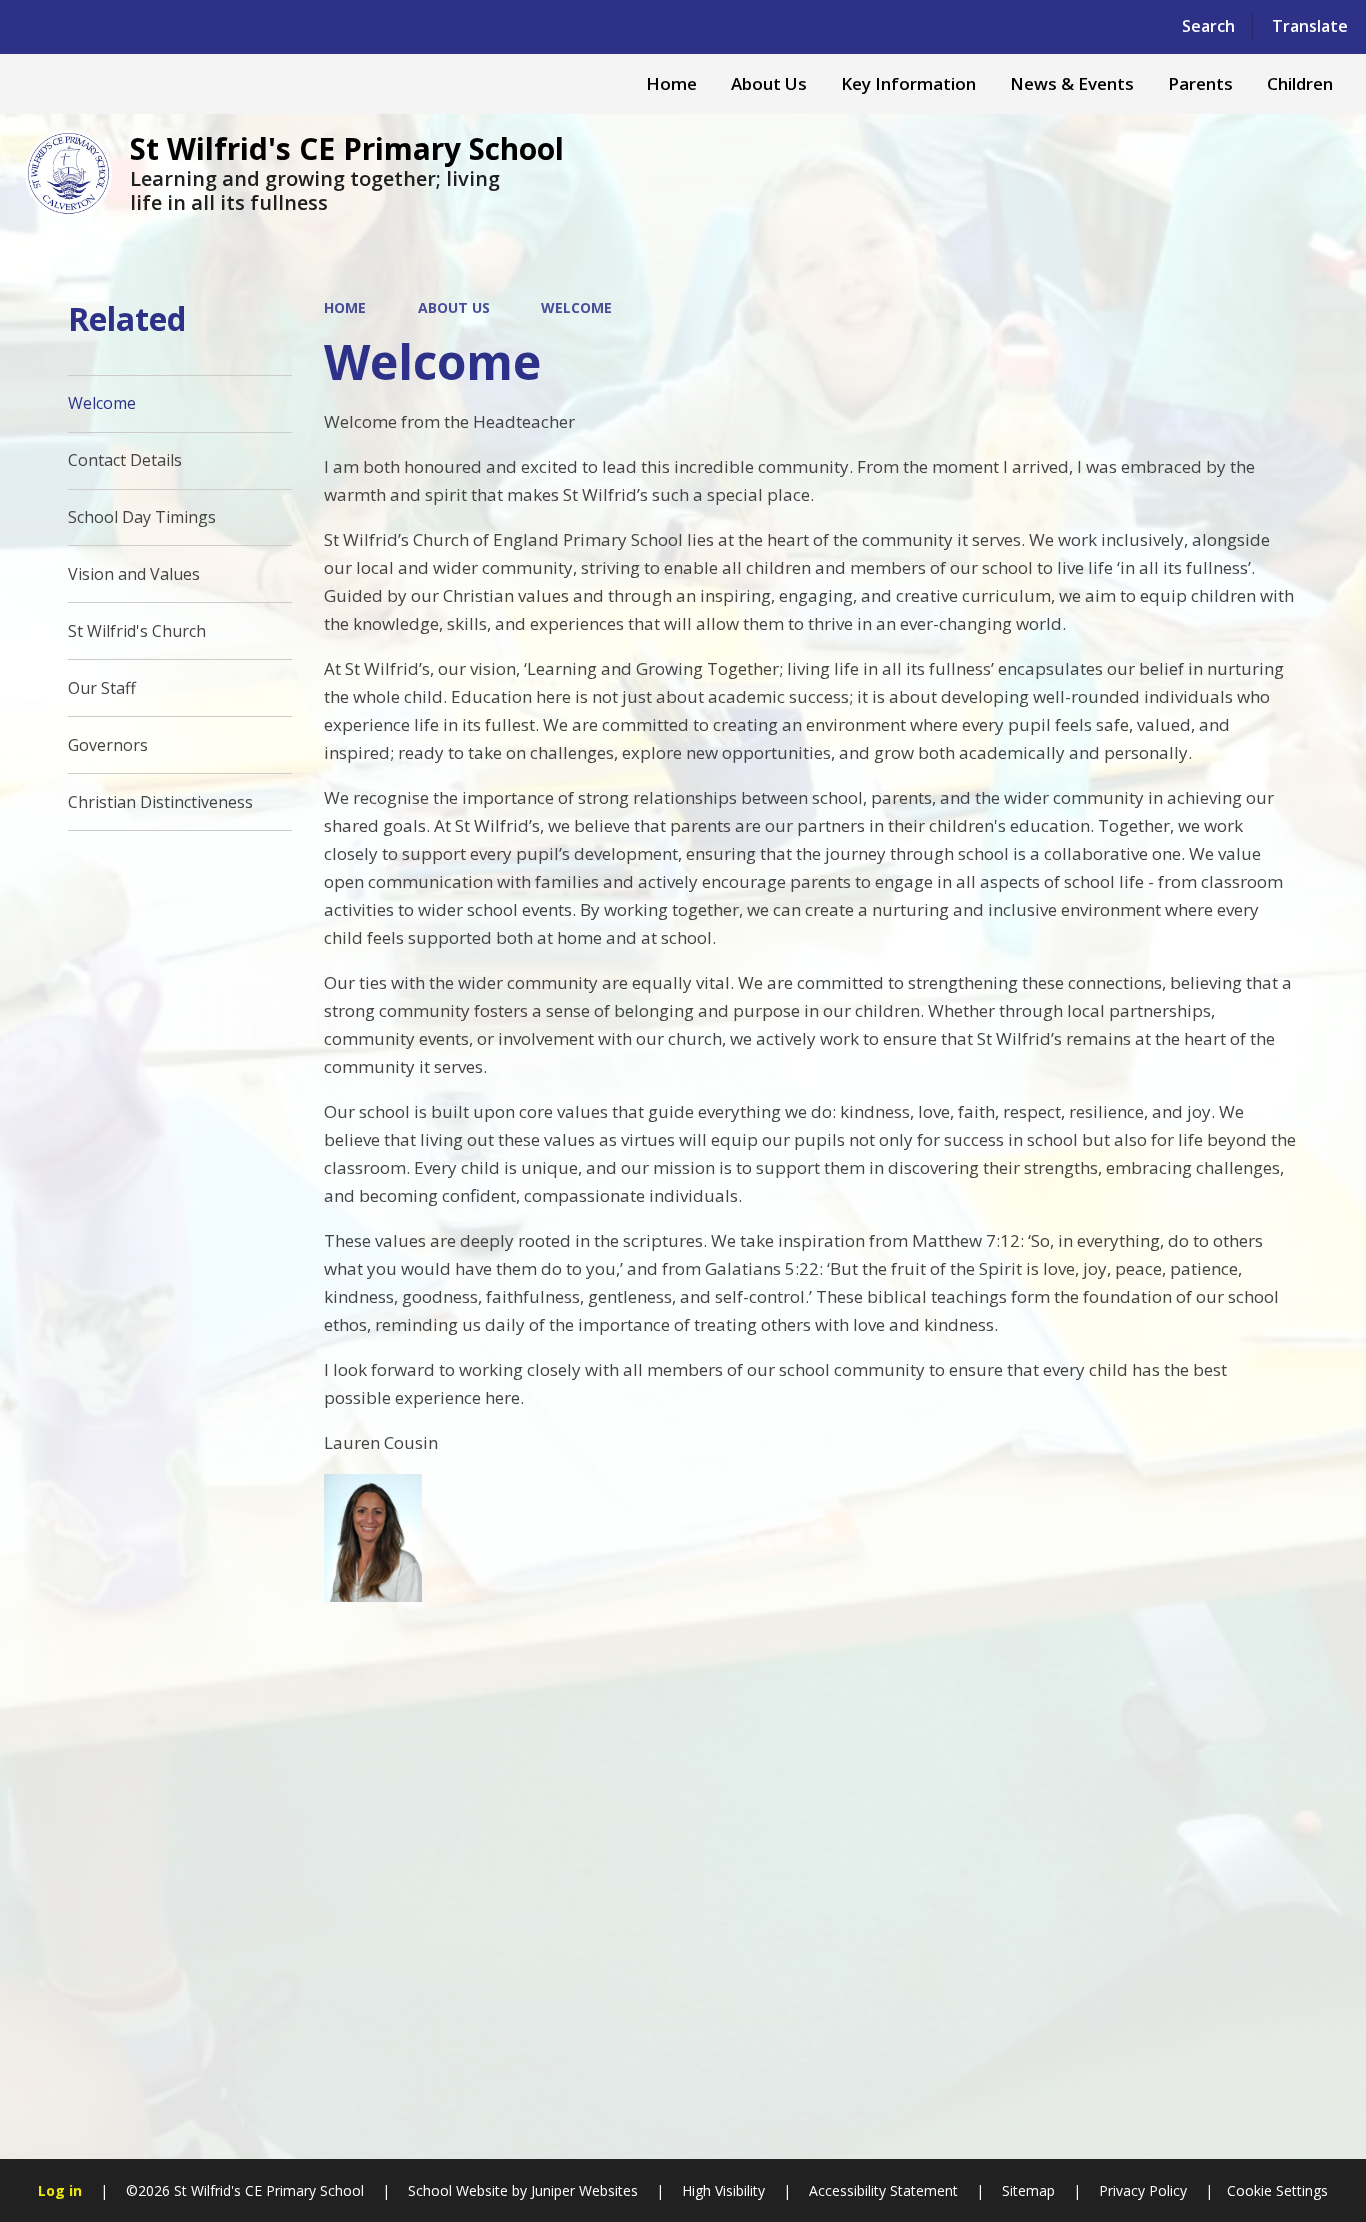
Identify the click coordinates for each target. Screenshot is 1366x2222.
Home (345, 307)
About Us (454, 307)
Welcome (576, 307)
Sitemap (1028, 2190)
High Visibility (723, 2190)
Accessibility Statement (883, 2190)
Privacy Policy (1143, 2190)
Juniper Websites (582, 2190)
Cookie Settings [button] (1277, 2190)
